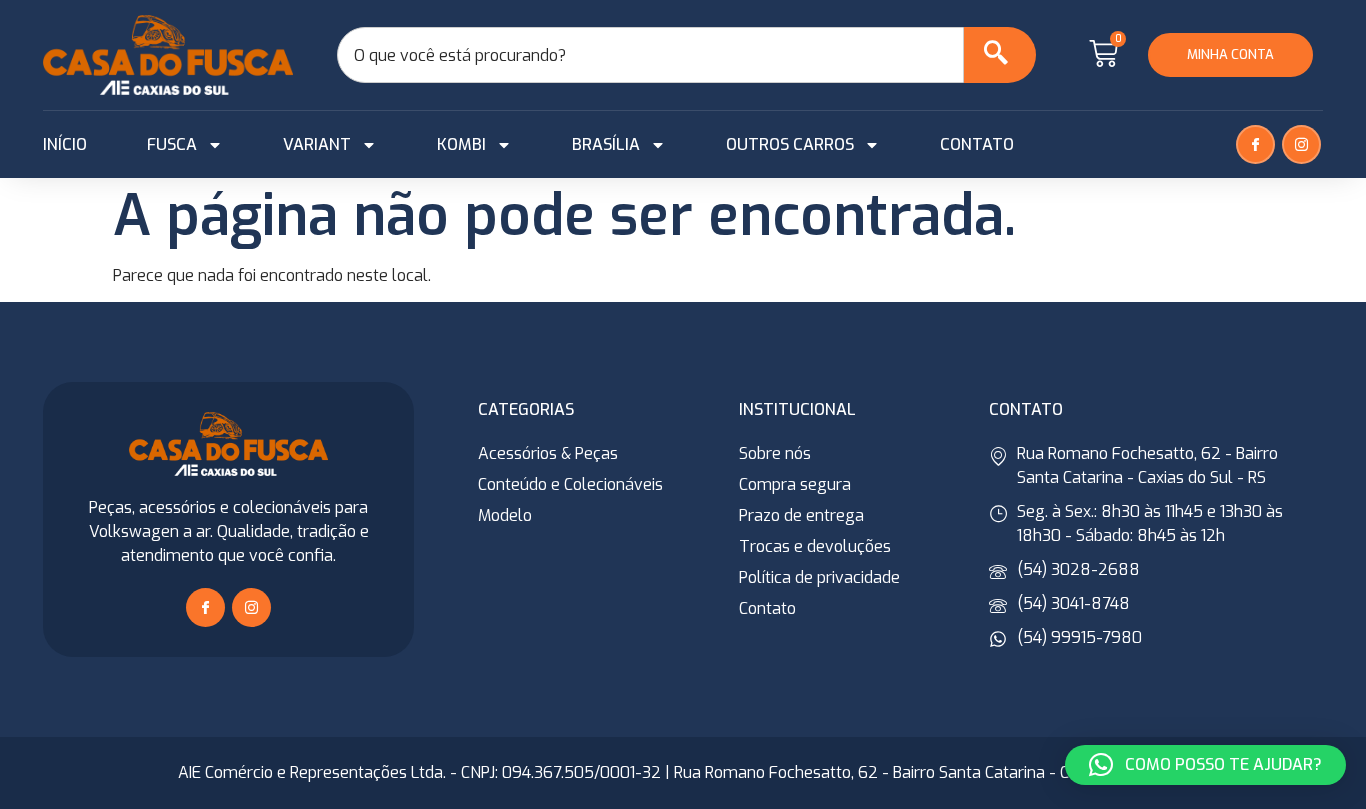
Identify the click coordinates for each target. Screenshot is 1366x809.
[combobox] (650, 55)
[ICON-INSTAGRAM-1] (1301, 144)
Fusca (172, 144)
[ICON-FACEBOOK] (1255, 144)
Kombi (461, 144)
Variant (317, 144)
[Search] (1000, 55)
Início (65, 144)
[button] (1205, 765)
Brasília (606, 144)
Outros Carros (790, 144)
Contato (977, 144)
